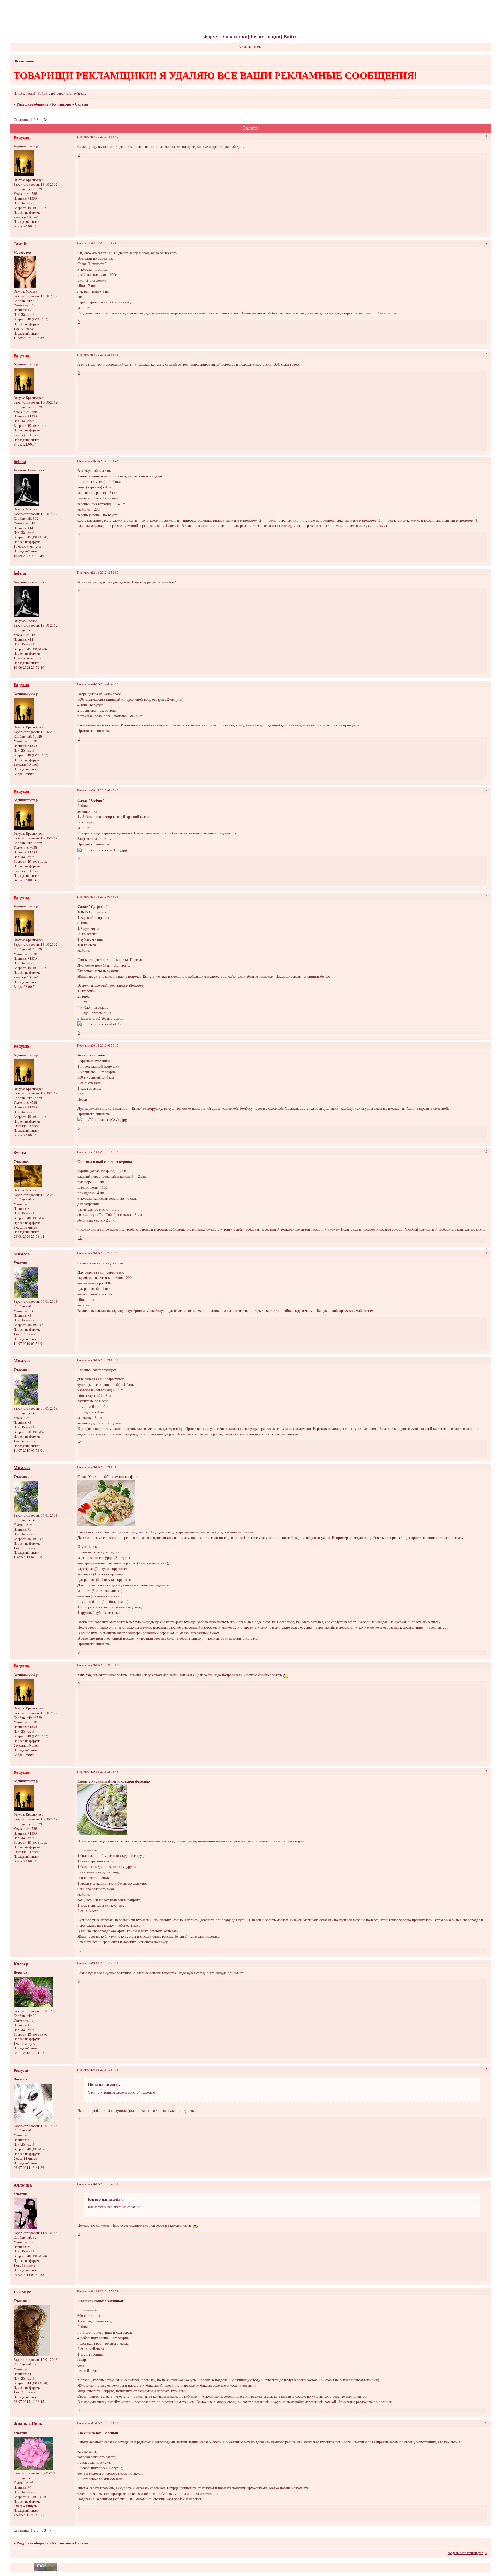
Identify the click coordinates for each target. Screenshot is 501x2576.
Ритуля (21, 2070)
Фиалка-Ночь (28, 2424)
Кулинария (62, 104)
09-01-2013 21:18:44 (105, 1772)
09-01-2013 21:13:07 (105, 1665)
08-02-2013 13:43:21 (105, 2184)
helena (20, 462)
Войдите (44, 94)
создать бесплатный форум (467, 2553)
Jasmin (20, 244)
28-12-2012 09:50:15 (105, 1045)
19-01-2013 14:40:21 (105, 1963)
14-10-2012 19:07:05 (105, 243)
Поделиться (85, 137)
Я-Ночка (23, 2292)
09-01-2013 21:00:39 (105, 1360)
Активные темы (250, 47)
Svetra (20, 1152)
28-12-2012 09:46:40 (105, 790)
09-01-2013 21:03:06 (105, 1467)
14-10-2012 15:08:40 (105, 137)
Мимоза (22, 1254)
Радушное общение (32, 104)
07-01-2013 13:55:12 (105, 1152)
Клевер (21, 1964)
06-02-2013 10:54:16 (105, 2070)
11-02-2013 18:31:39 (105, 2423)
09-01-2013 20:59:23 (105, 1253)
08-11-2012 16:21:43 (105, 461)
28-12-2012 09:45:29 (105, 684)
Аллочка (23, 2185)
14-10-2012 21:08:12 (105, 355)
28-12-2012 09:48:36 (105, 897)
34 (46, 120)
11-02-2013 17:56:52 (105, 2291)
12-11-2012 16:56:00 (105, 573)
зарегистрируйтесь (71, 94)
